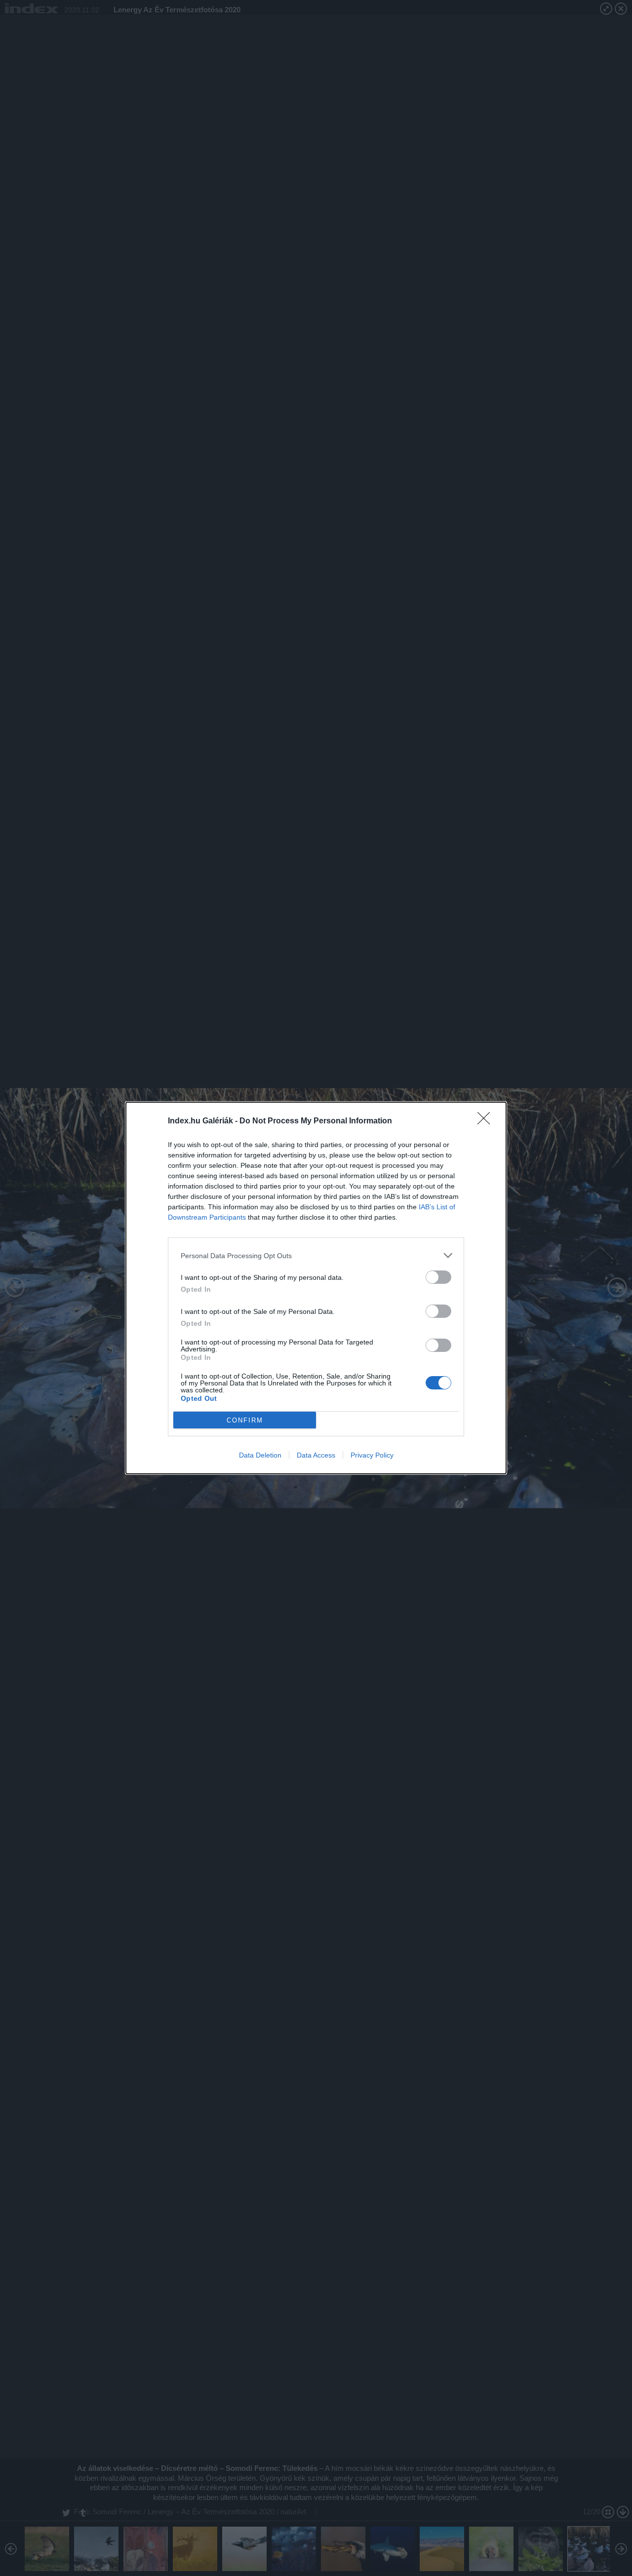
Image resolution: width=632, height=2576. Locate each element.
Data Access (316, 1455)
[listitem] (316, 1255)
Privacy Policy (372, 1455)
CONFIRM (245, 1420)
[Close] (487, 1121)
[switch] (438, 1277)
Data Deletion (260, 1455)
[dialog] (316, 1288)
